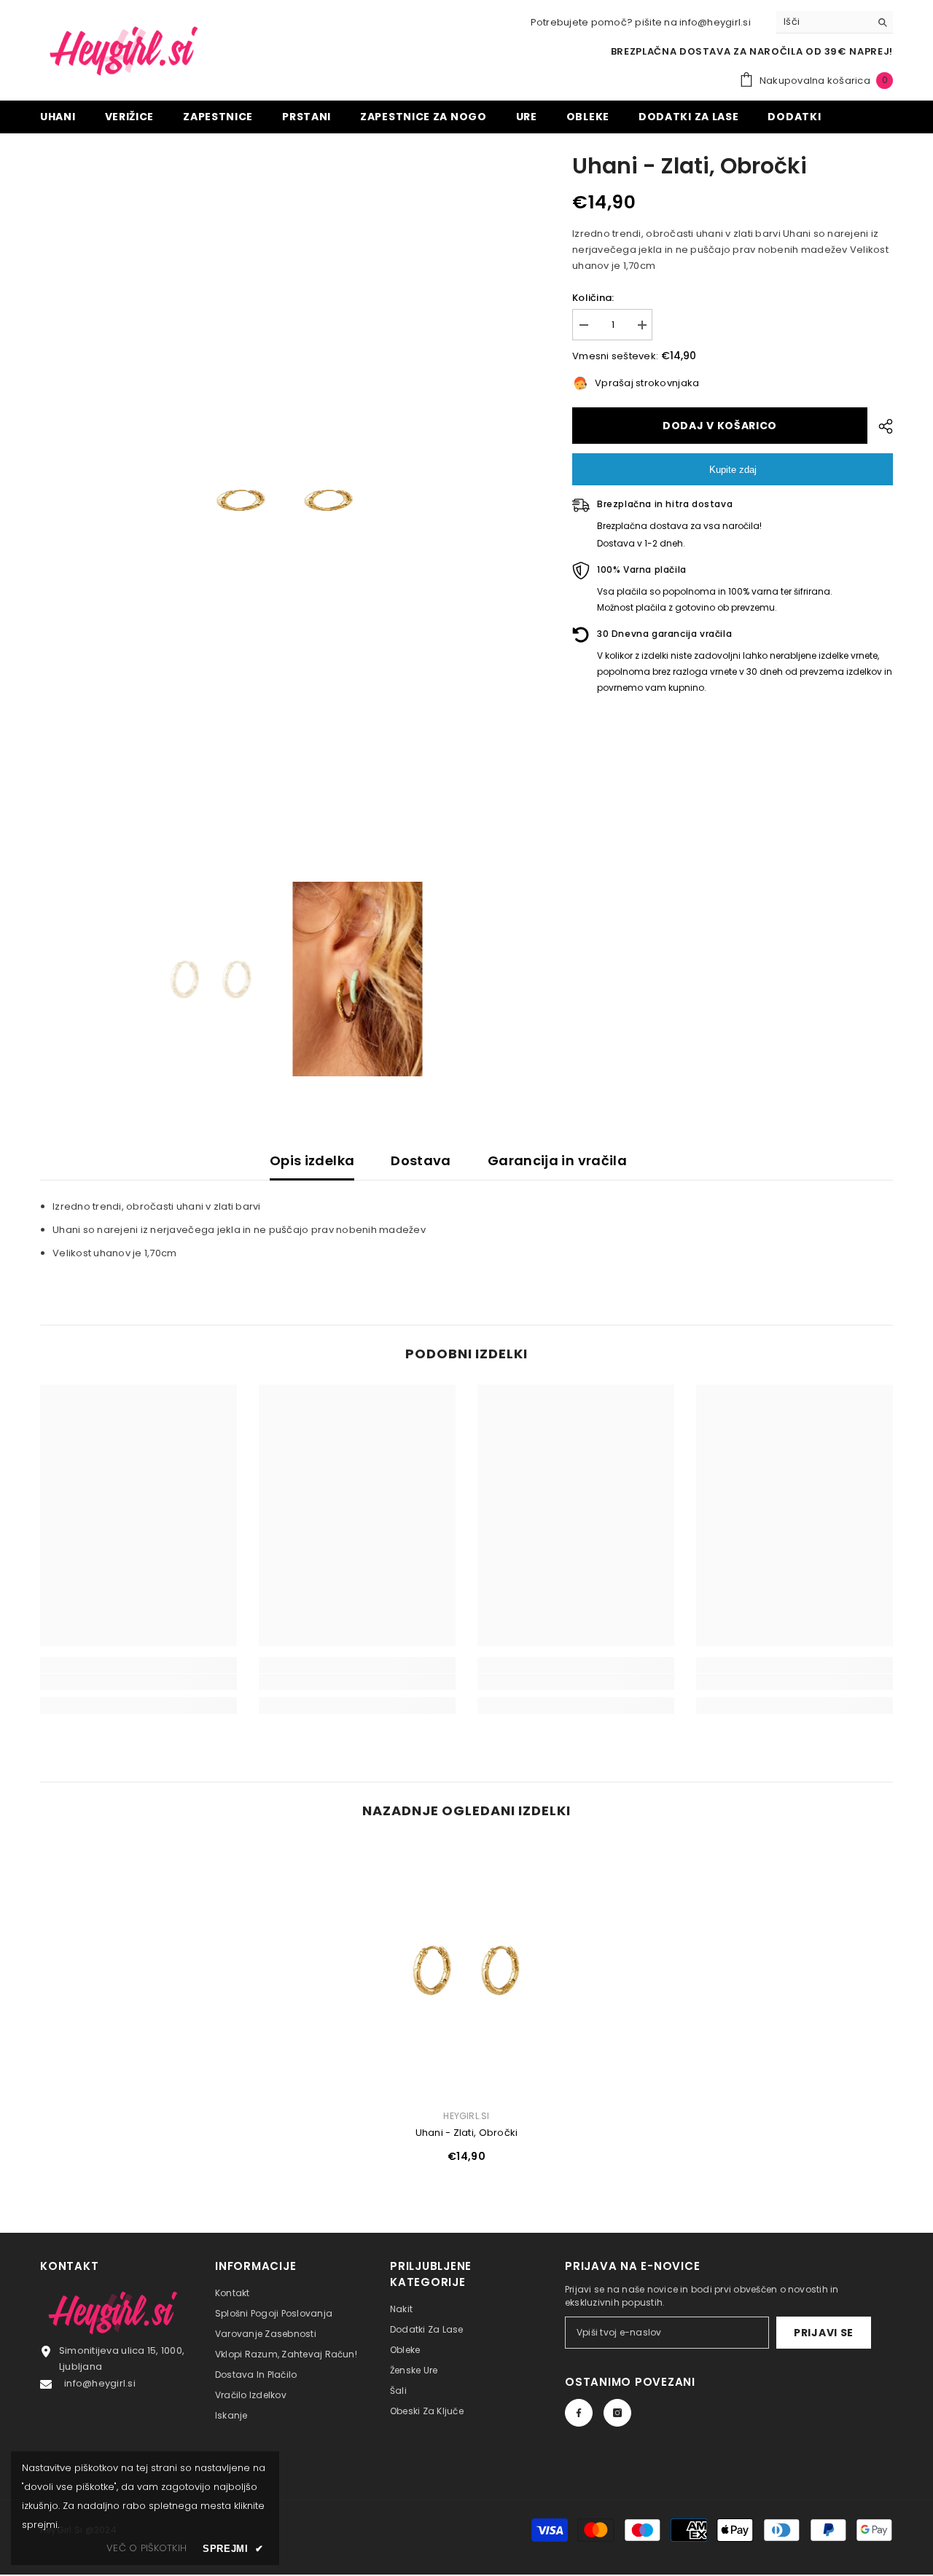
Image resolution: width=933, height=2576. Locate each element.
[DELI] (880, 426)
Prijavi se (824, 2333)
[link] (138, 1682)
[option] (285, 500)
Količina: (593, 298)
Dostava (421, 1160)
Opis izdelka (312, 1160)
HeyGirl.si (466, 2116)
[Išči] (835, 22)
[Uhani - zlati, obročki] (466, 1969)
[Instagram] (617, 2413)
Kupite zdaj (733, 470)
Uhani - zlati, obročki (467, 2133)
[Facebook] (579, 2413)
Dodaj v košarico (718, 426)
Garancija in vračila (557, 1160)
